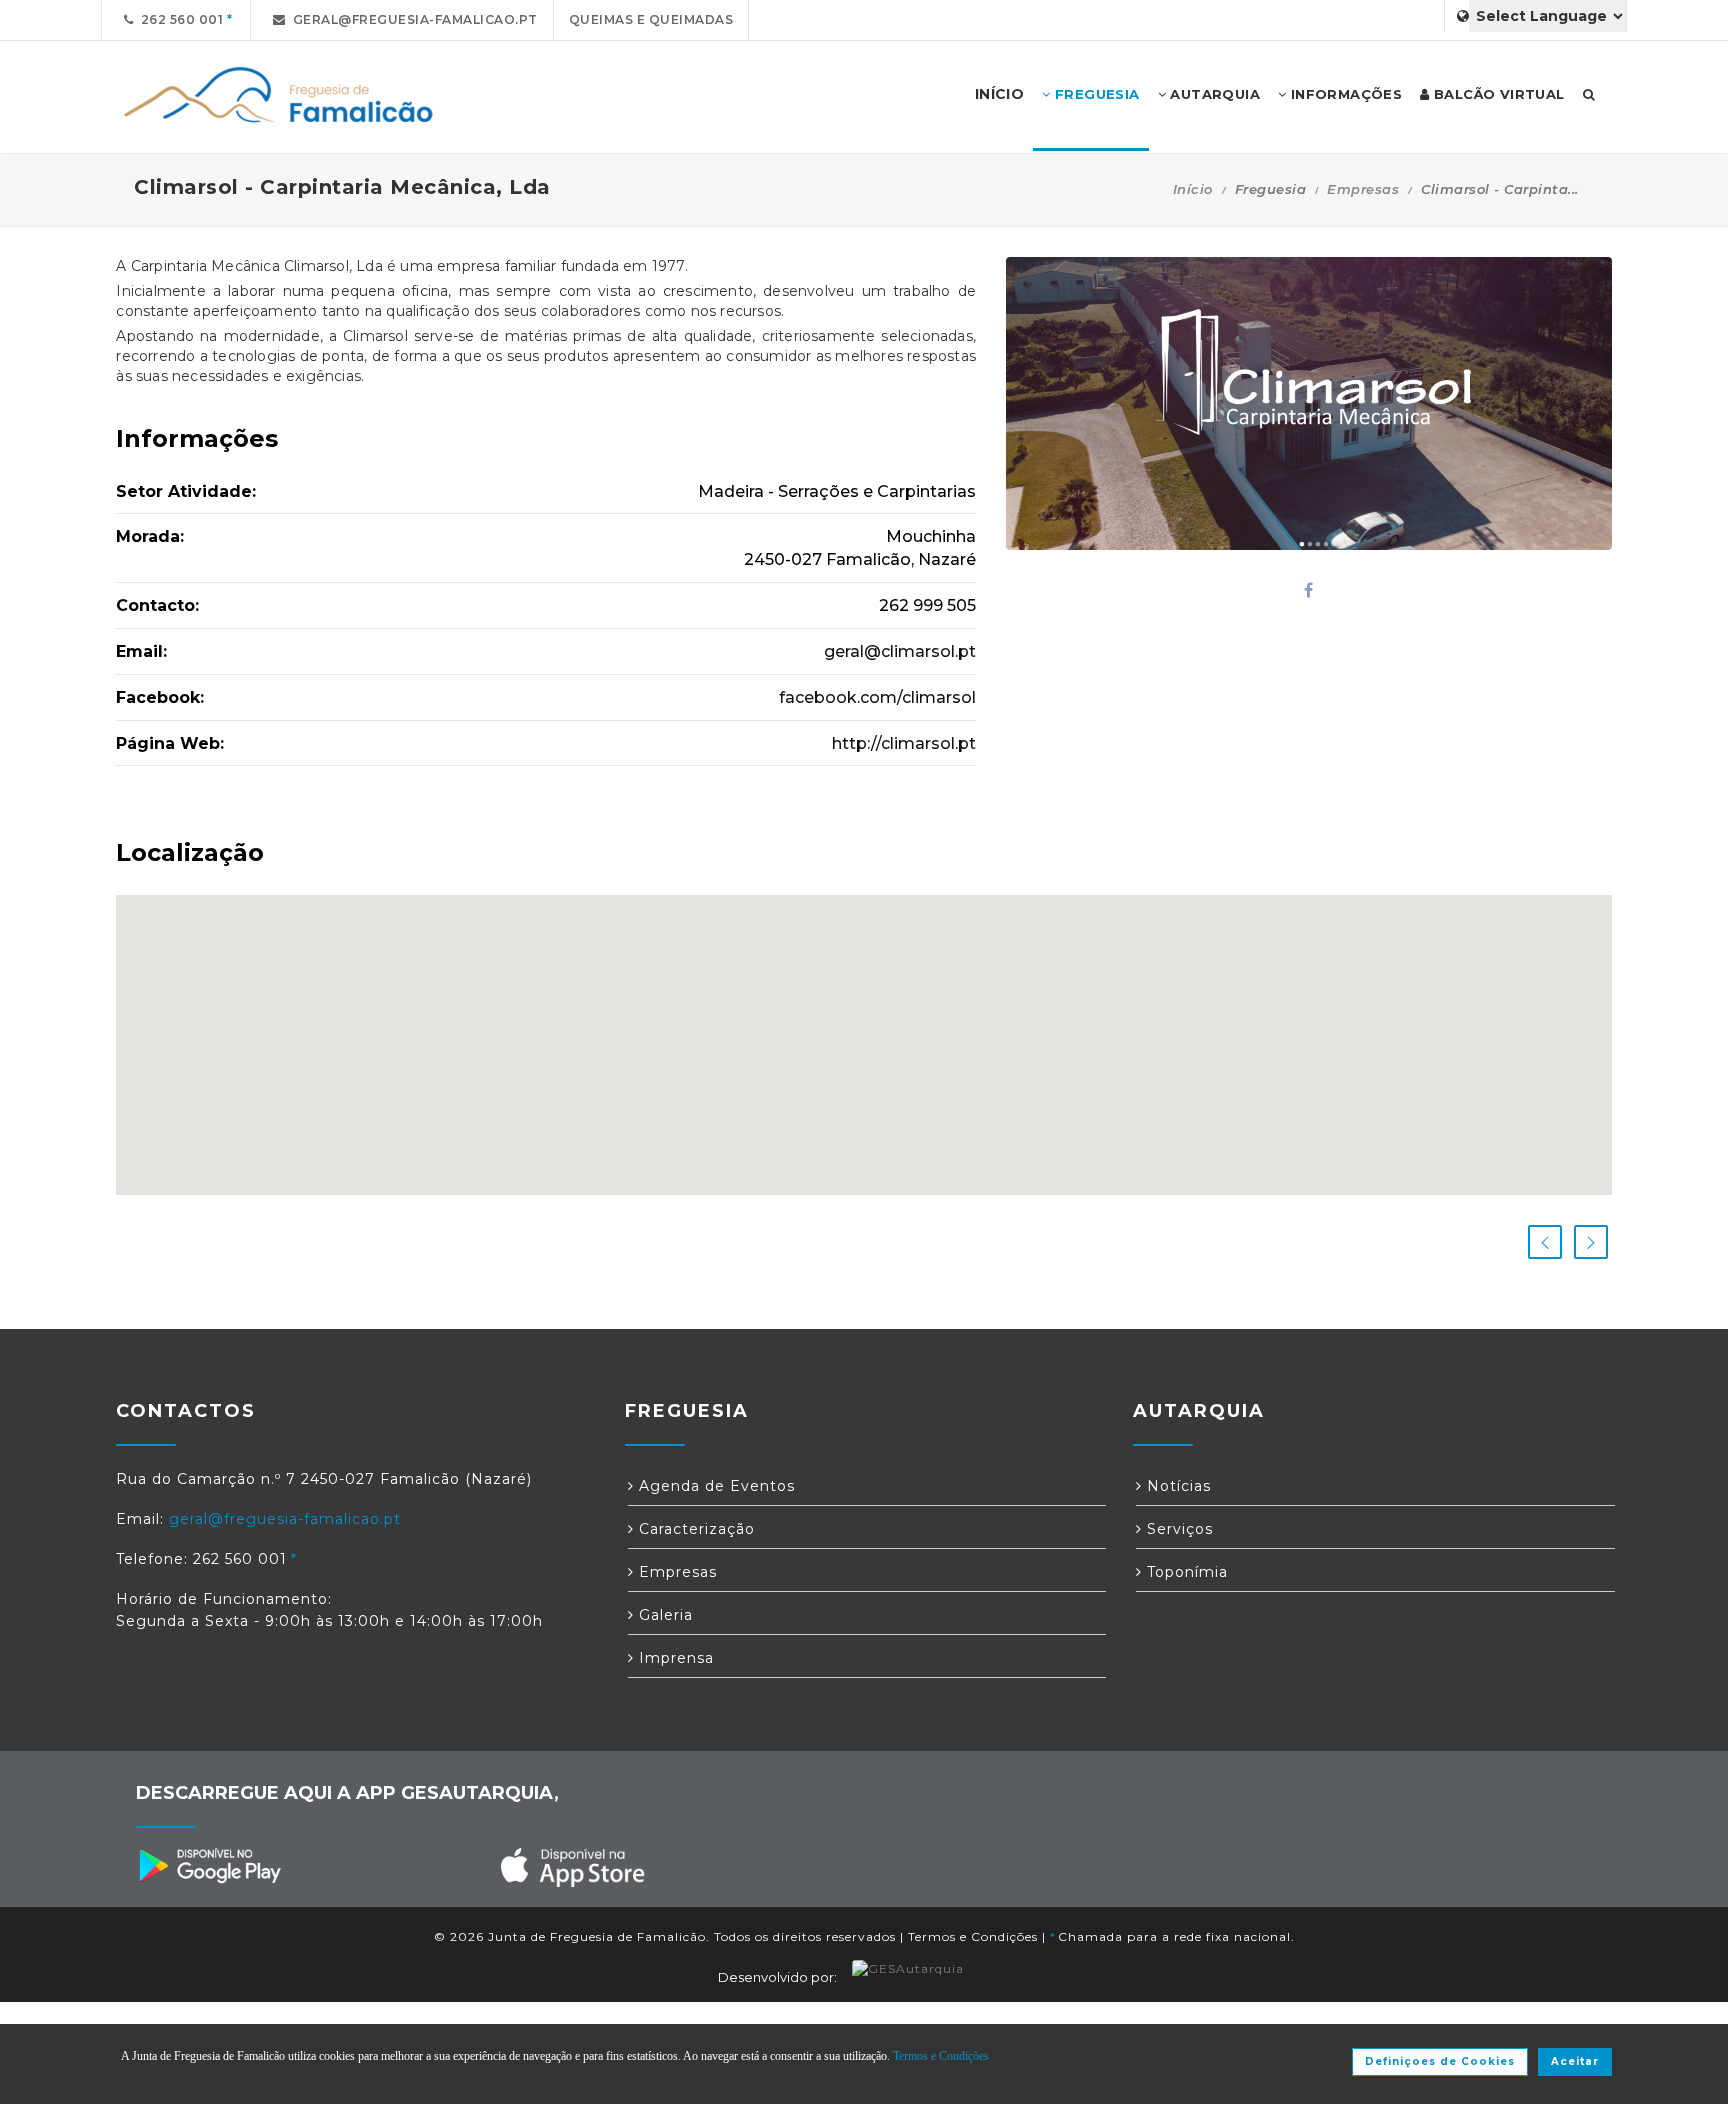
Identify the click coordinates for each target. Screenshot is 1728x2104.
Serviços (1177, 1529)
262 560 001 (179, 19)
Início (1193, 189)
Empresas (1363, 189)
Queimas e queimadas (651, 19)
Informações (1344, 94)
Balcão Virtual (1497, 94)
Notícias (1176, 1486)
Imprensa (674, 1658)
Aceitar (1575, 2061)
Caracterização (694, 1529)
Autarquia (1213, 94)
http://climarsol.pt (904, 743)
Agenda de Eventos (714, 1486)
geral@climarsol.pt (900, 651)
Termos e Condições (973, 1936)
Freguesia (1095, 94)
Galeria (663, 1615)
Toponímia (1185, 1572)
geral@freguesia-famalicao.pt (412, 19)
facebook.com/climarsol (877, 697)
